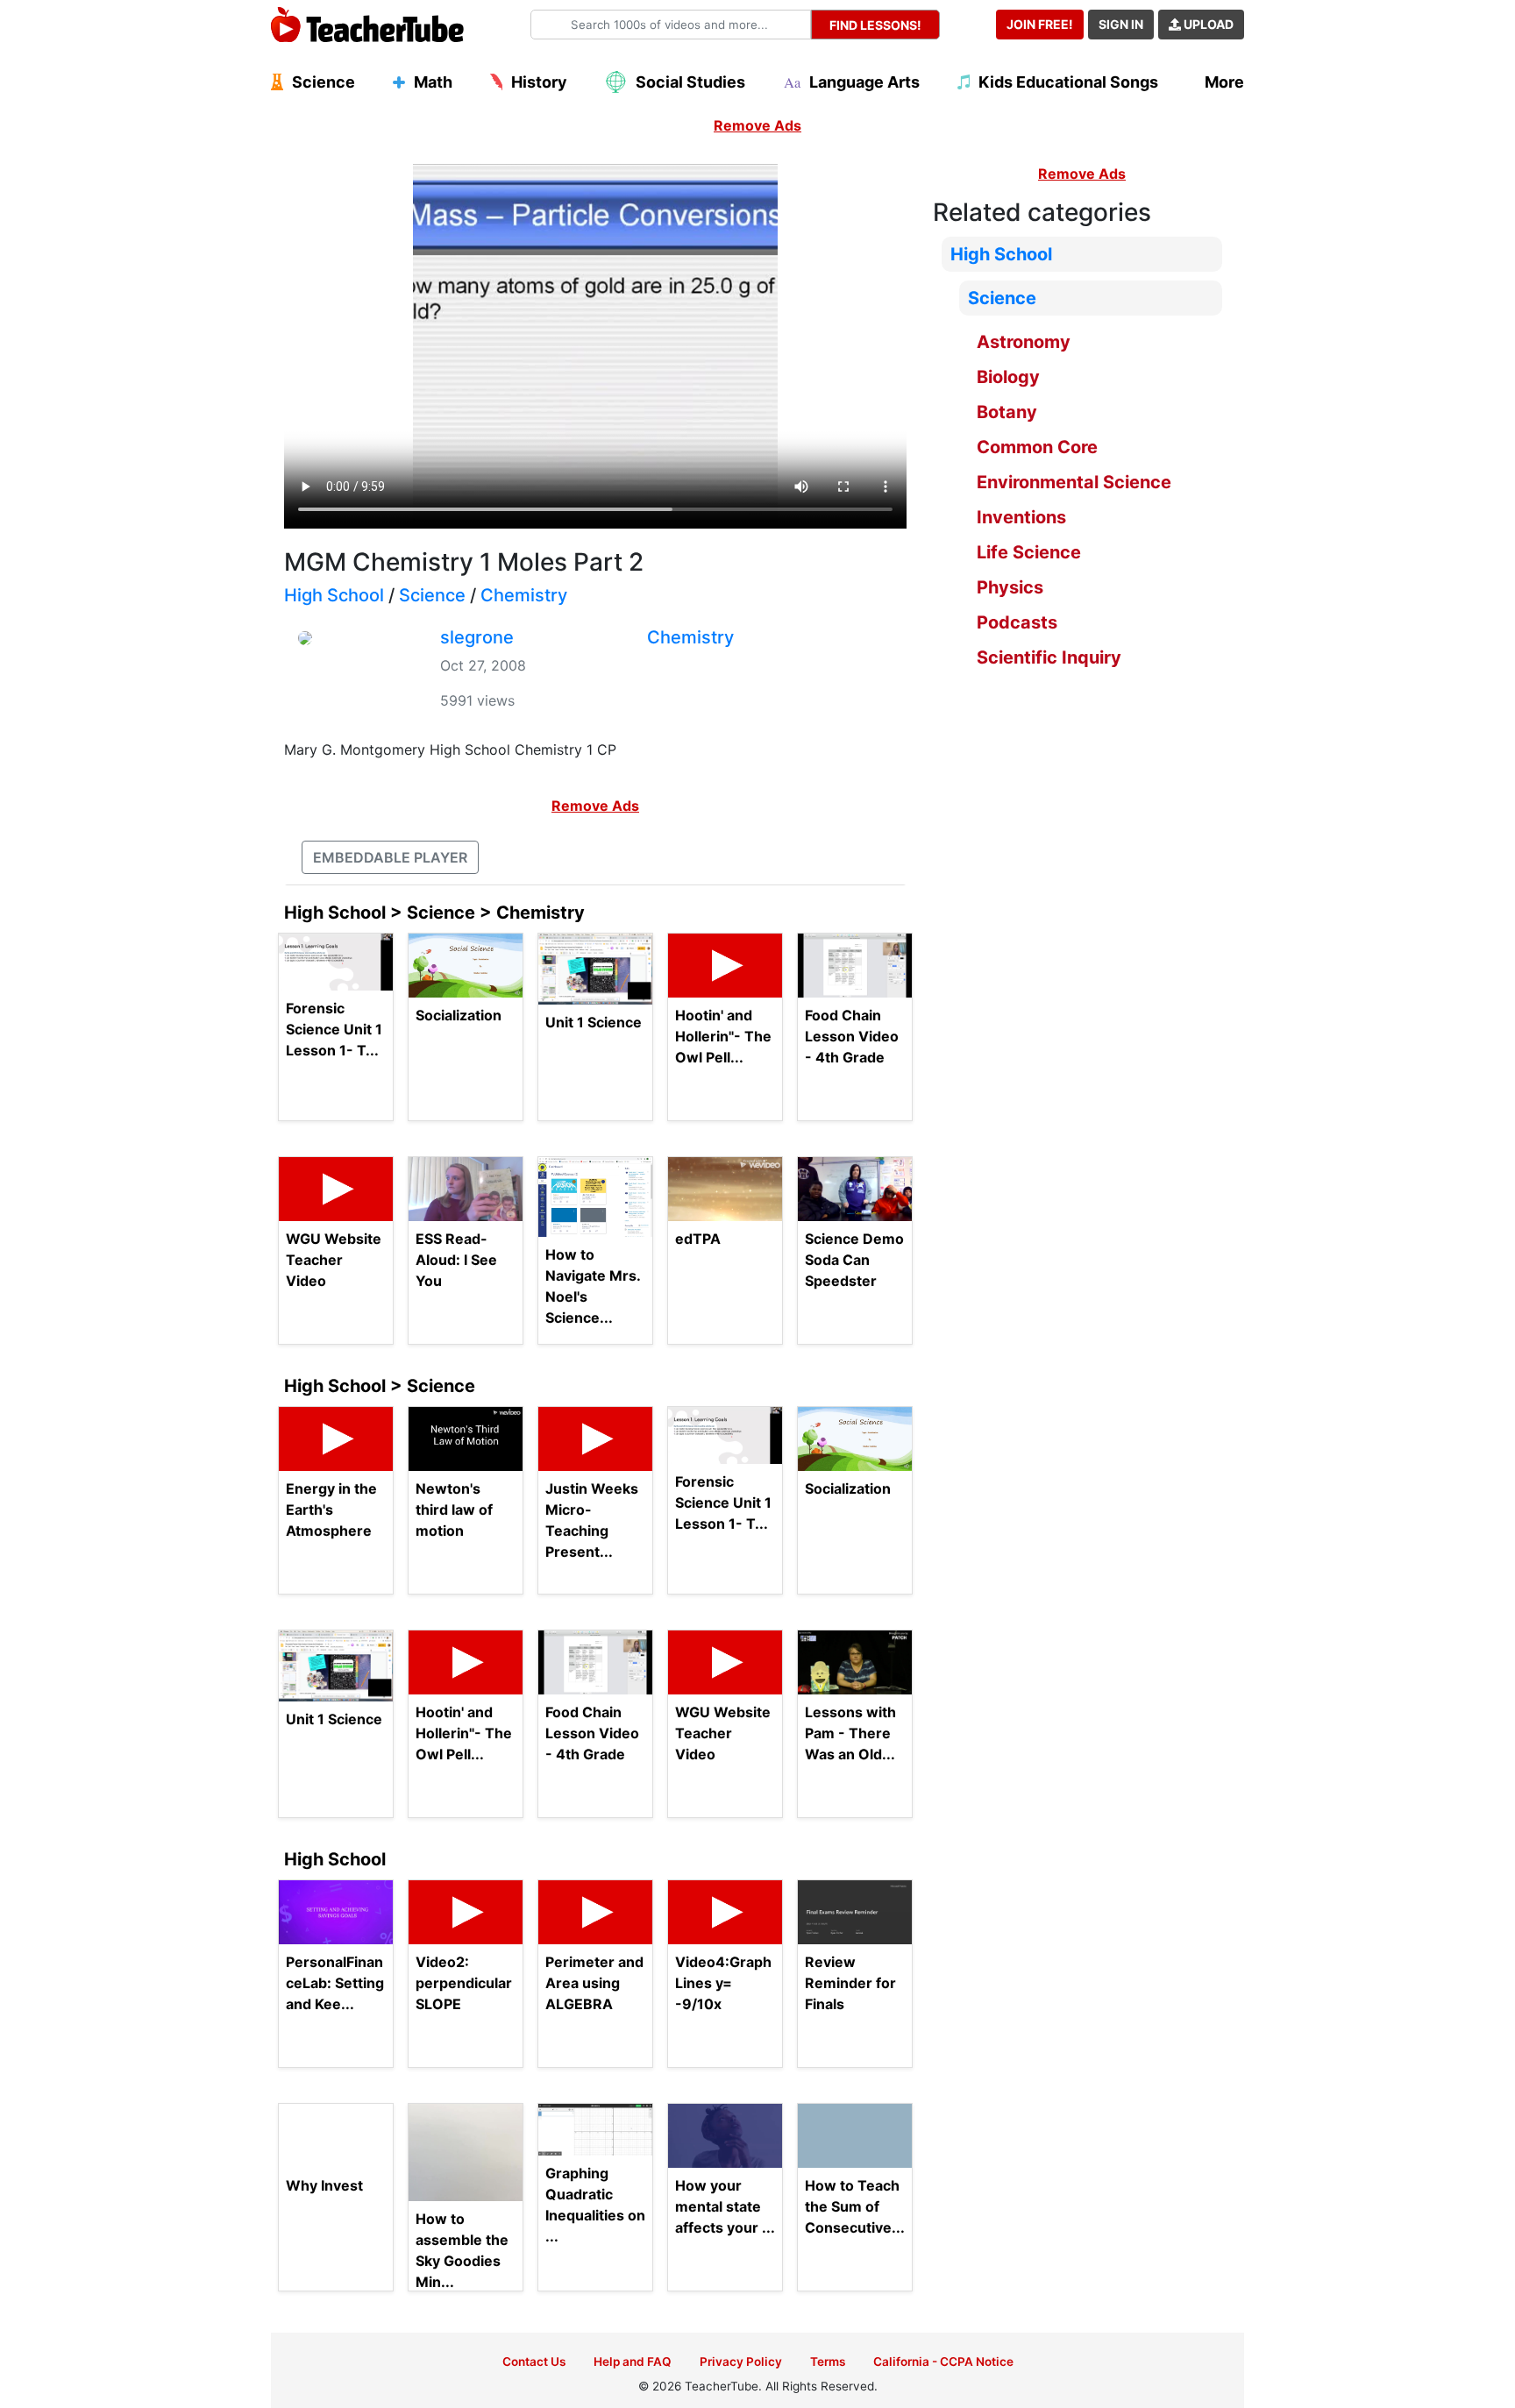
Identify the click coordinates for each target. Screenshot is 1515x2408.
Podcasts (1017, 622)
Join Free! (1040, 24)
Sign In (1121, 24)
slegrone (477, 637)
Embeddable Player (390, 857)
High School (334, 595)
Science (432, 595)
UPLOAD (1207, 24)
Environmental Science (1074, 482)
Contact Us (534, 2362)
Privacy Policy (741, 2362)
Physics (1010, 587)
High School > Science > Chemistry (434, 913)
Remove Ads (757, 125)
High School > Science (380, 1386)
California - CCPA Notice (943, 2362)
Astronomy (1024, 342)
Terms (828, 2362)
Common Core (1037, 447)
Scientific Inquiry (1049, 657)
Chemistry (524, 595)
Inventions (1021, 517)
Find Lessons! (875, 25)
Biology (1008, 377)
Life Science (1029, 552)
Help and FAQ (633, 2362)
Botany (1007, 412)
